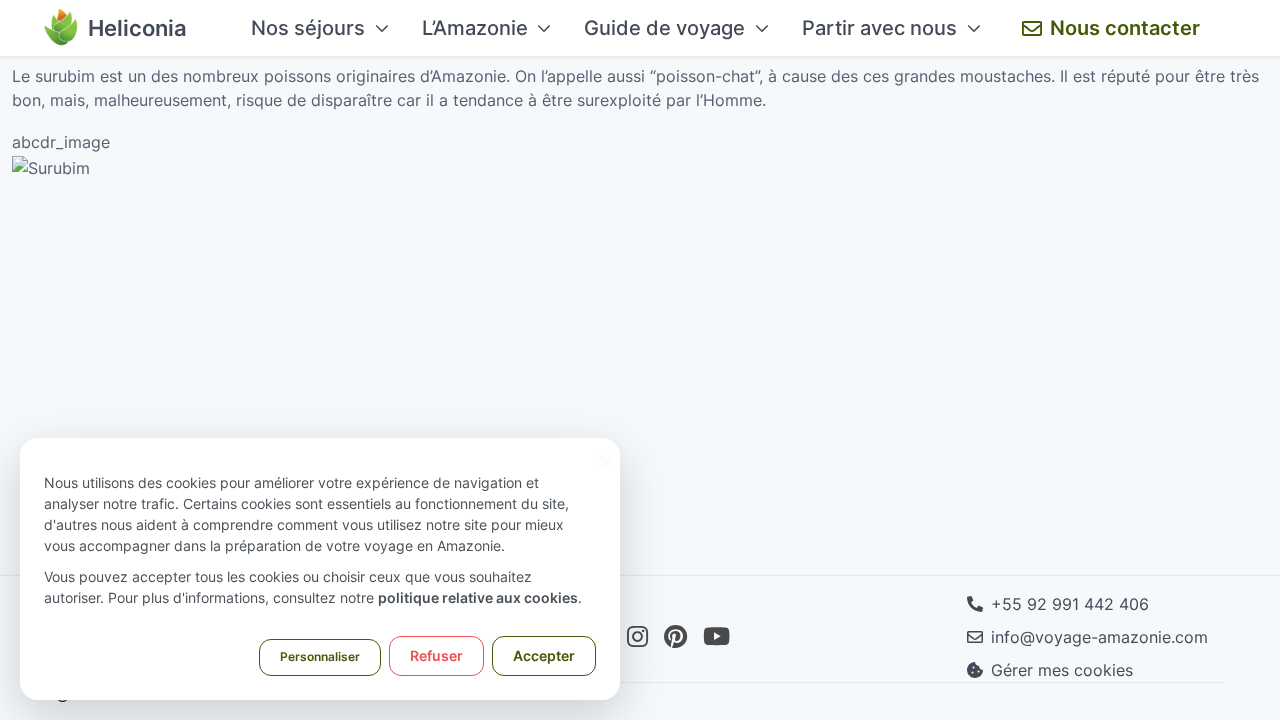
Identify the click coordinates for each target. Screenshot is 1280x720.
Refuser (436, 655)
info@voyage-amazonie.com (1099, 637)
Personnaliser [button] (320, 656)
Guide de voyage (664, 28)
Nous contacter (1125, 28)
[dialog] (320, 569)
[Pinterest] (675, 637)
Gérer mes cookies (1062, 670)
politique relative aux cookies (478, 597)
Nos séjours (308, 28)
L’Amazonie (475, 28)
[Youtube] (716, 637)
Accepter (544, 655)
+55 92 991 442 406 (1070, 604)
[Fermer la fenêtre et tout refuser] (605, 450)
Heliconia (137, 28)
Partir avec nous (879, 28)
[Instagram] (637, 637)
